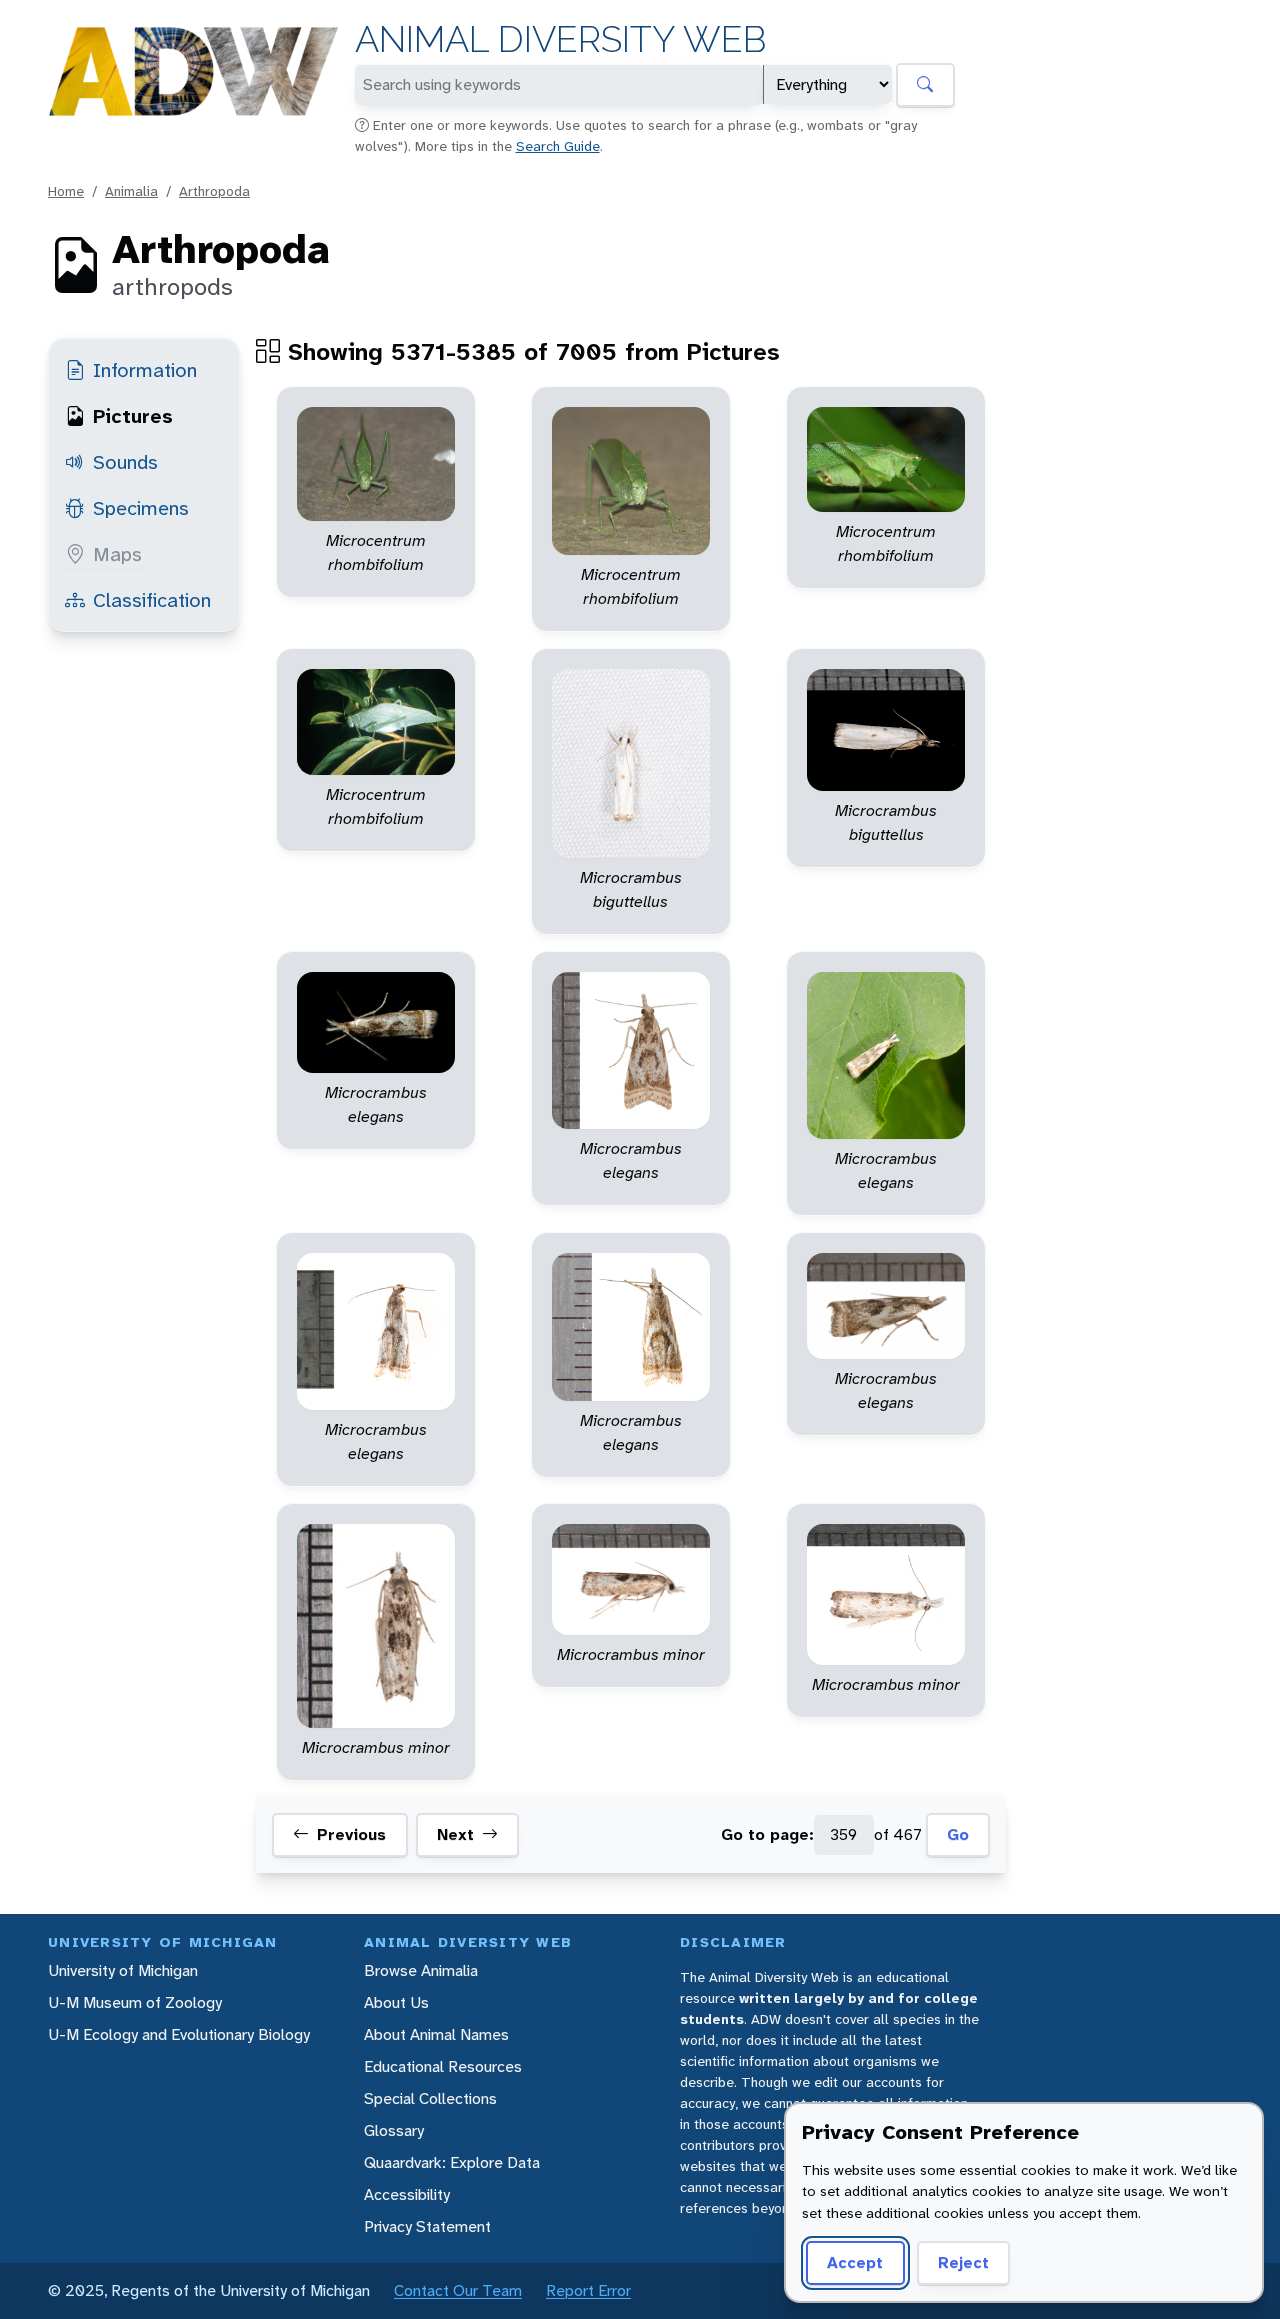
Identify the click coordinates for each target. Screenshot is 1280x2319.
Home (66, 191)
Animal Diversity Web (560, 39)
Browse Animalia (421, 1970)
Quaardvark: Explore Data (452, 2162)
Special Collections (430, 2098)
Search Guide (558, 146)
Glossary (394, 2130)
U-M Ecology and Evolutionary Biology (179, 2034)
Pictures (133, 416)
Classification (152, 600)
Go (958, 1834)
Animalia (131, 191)
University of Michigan (123, 1970)
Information (145, 370)
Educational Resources (443, 2066)
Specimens (141, 508)
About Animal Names (436, 2034)
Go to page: (767, 1834)
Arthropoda (214, 191)
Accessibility (407, 2194)
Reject (963, 2262)
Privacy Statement (427, 2226)
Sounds (125, 462)
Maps (117, 554)
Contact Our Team (458, 2290)
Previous (351, 1834)
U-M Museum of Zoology (135, 2002)
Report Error (588, 2290)
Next (455, 1834)
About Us (396, 2002)
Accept (855, 2262)
